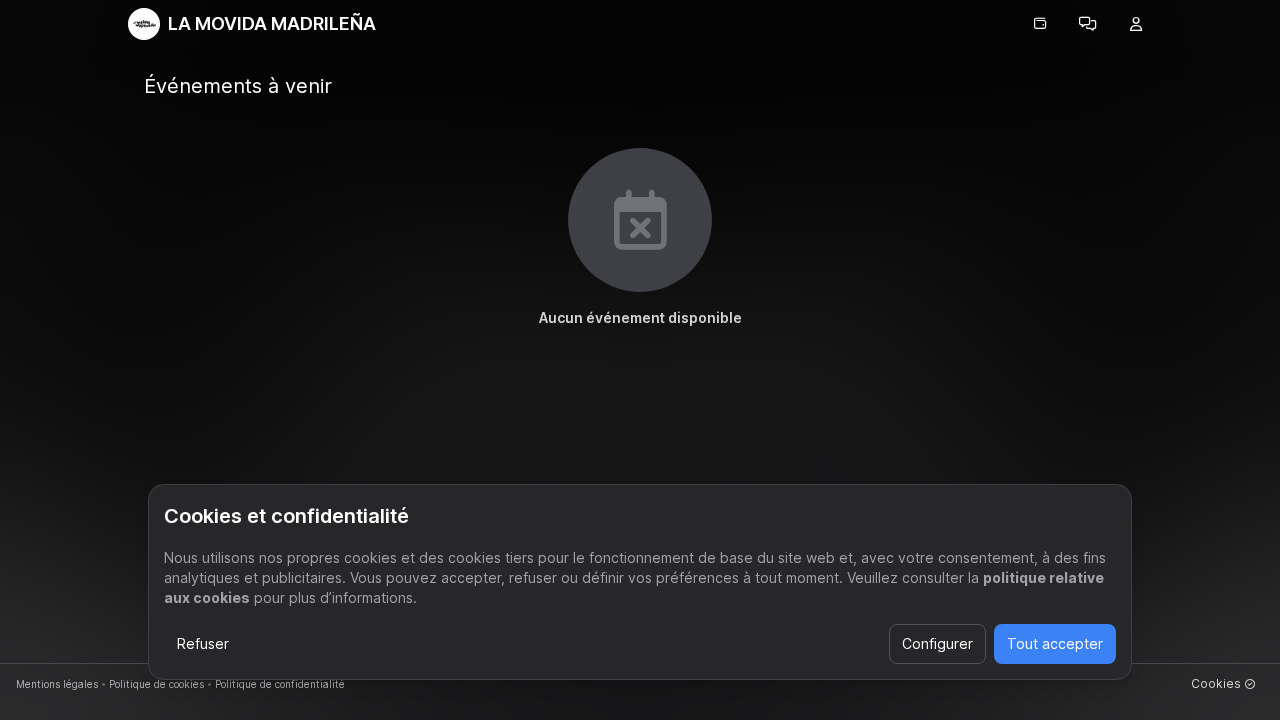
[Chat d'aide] (1088, 24)
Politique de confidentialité (280, 684)
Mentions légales (57, 684)
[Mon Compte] (1136, 24)
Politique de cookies (156, 684)
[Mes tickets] (1040, 24)
